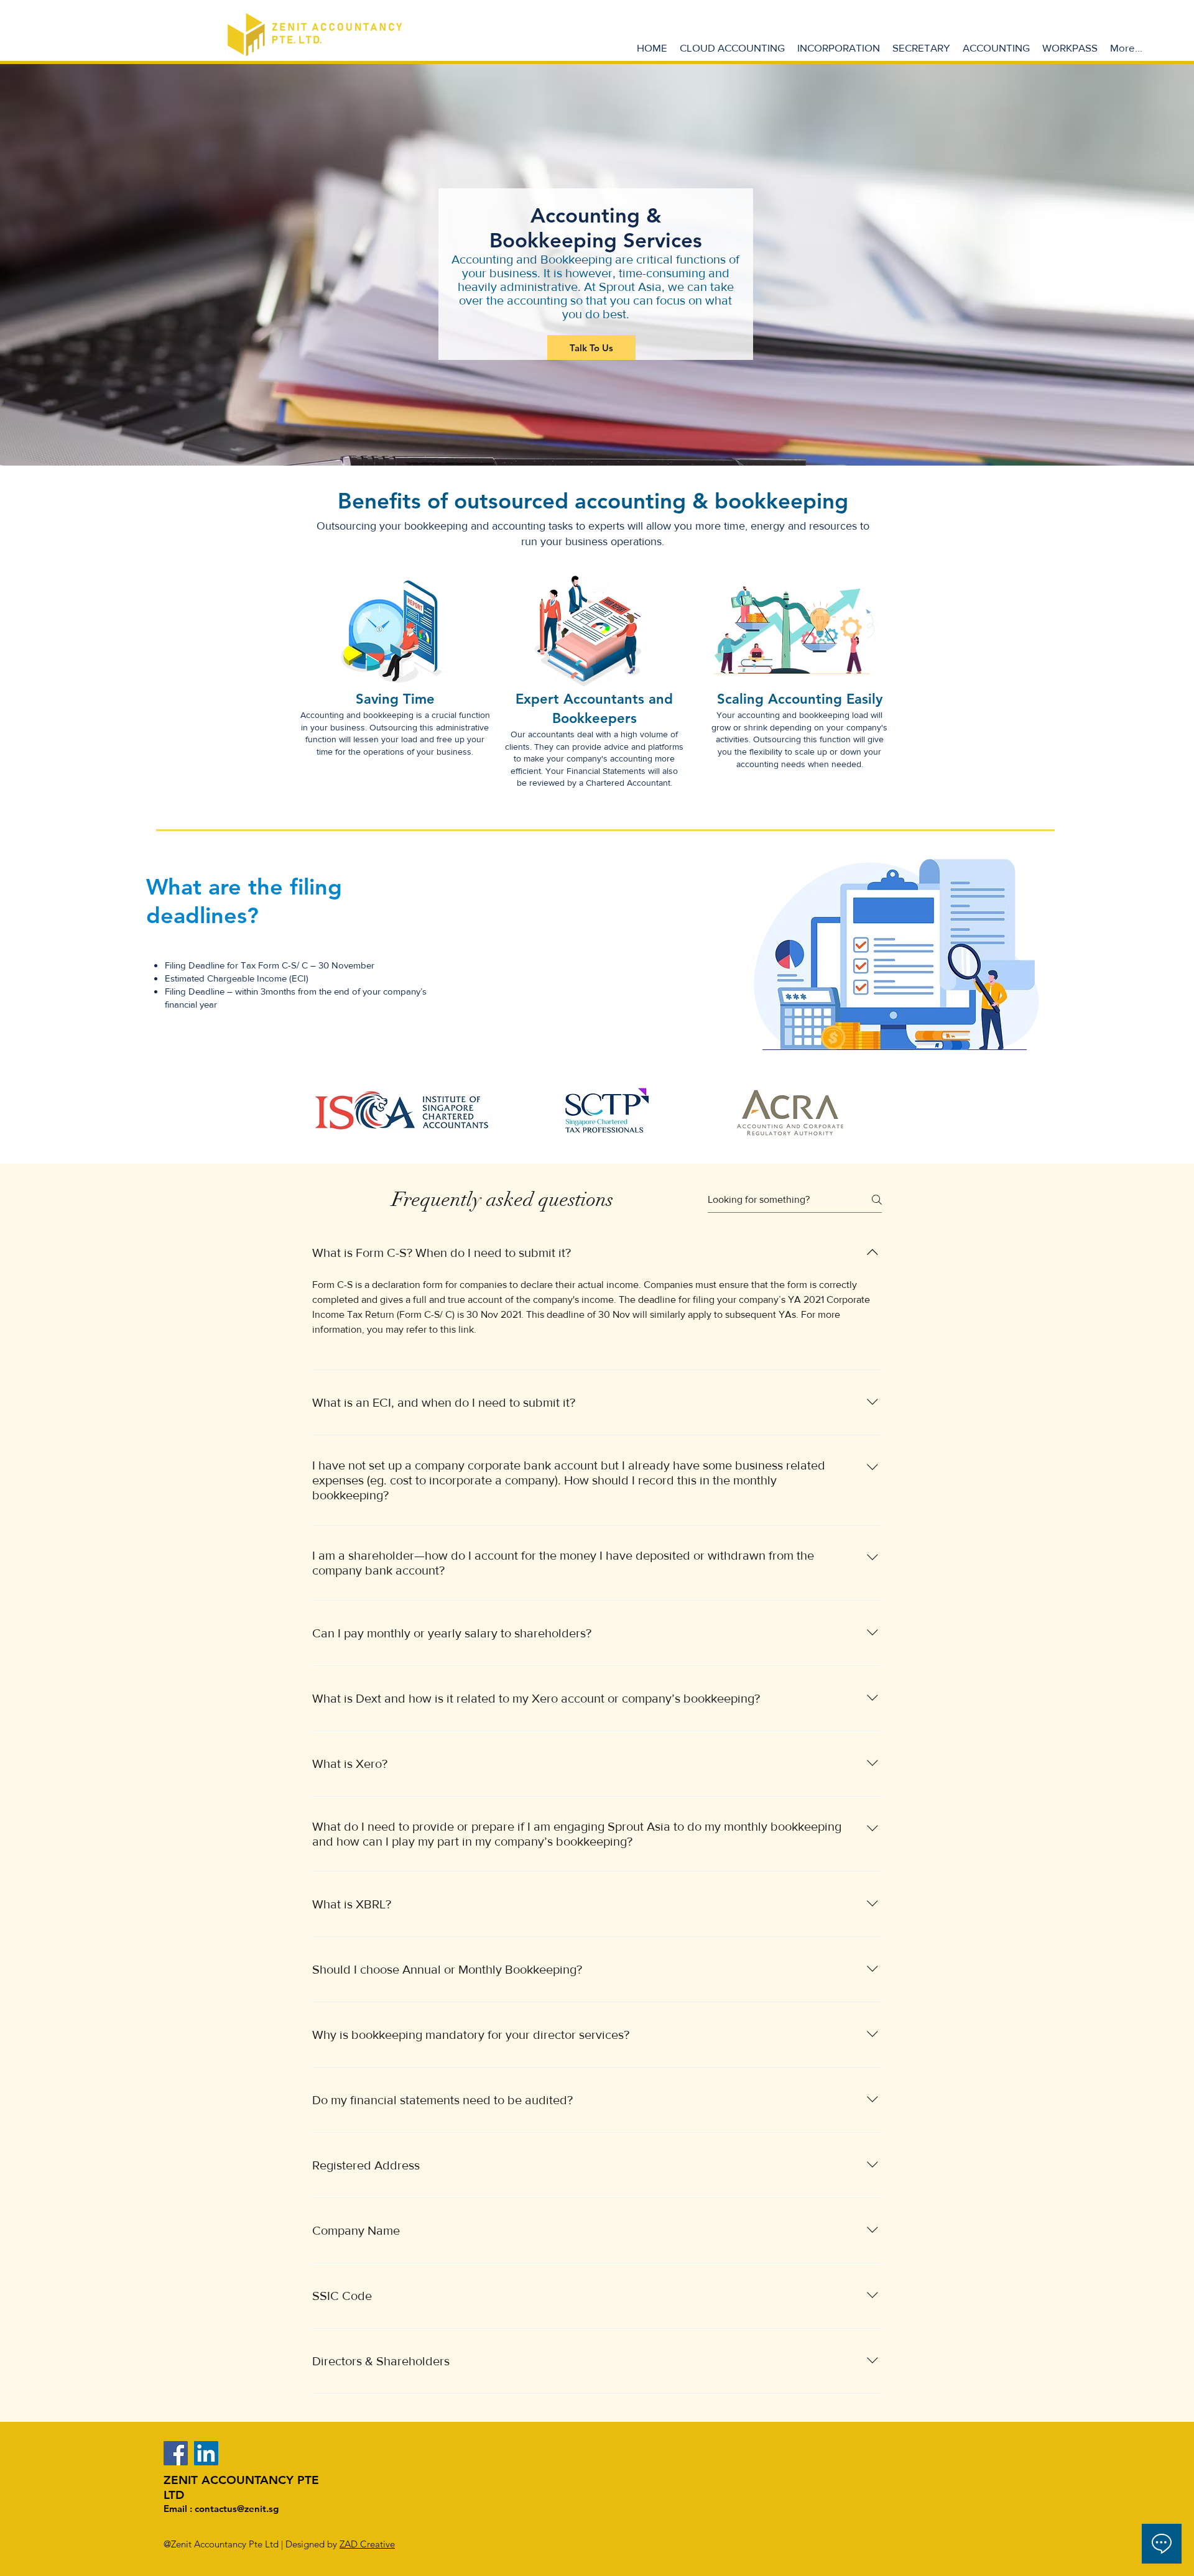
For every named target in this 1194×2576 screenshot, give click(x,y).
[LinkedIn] (206, 2453)
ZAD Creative (367, 2544)
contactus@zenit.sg (237, 2509)
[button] (839, 48)
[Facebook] (176, 2453)
